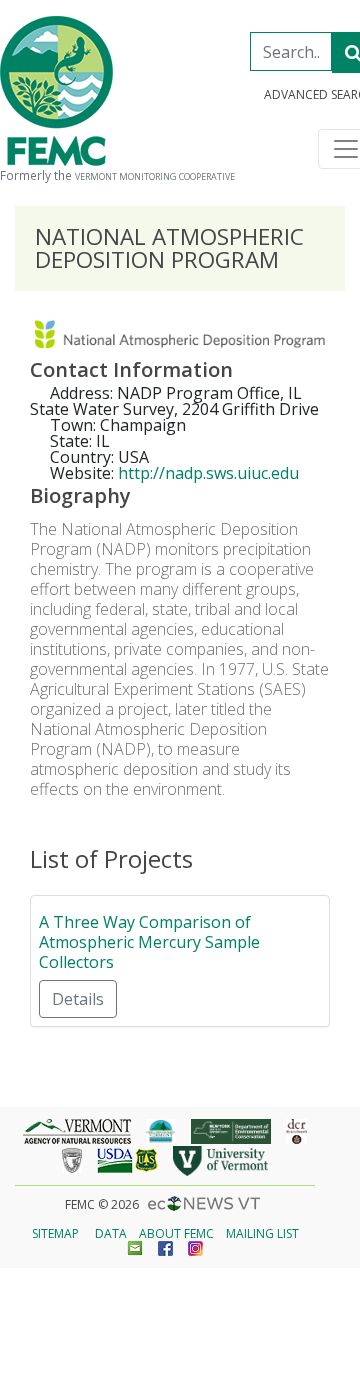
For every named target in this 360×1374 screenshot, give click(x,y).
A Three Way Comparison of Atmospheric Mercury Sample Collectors (149, 942)
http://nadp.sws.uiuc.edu (208, 473)
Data (111, 1233)
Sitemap (55, 1233)
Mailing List (262, 1233)
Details (78, 999)
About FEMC (176, 1233)
